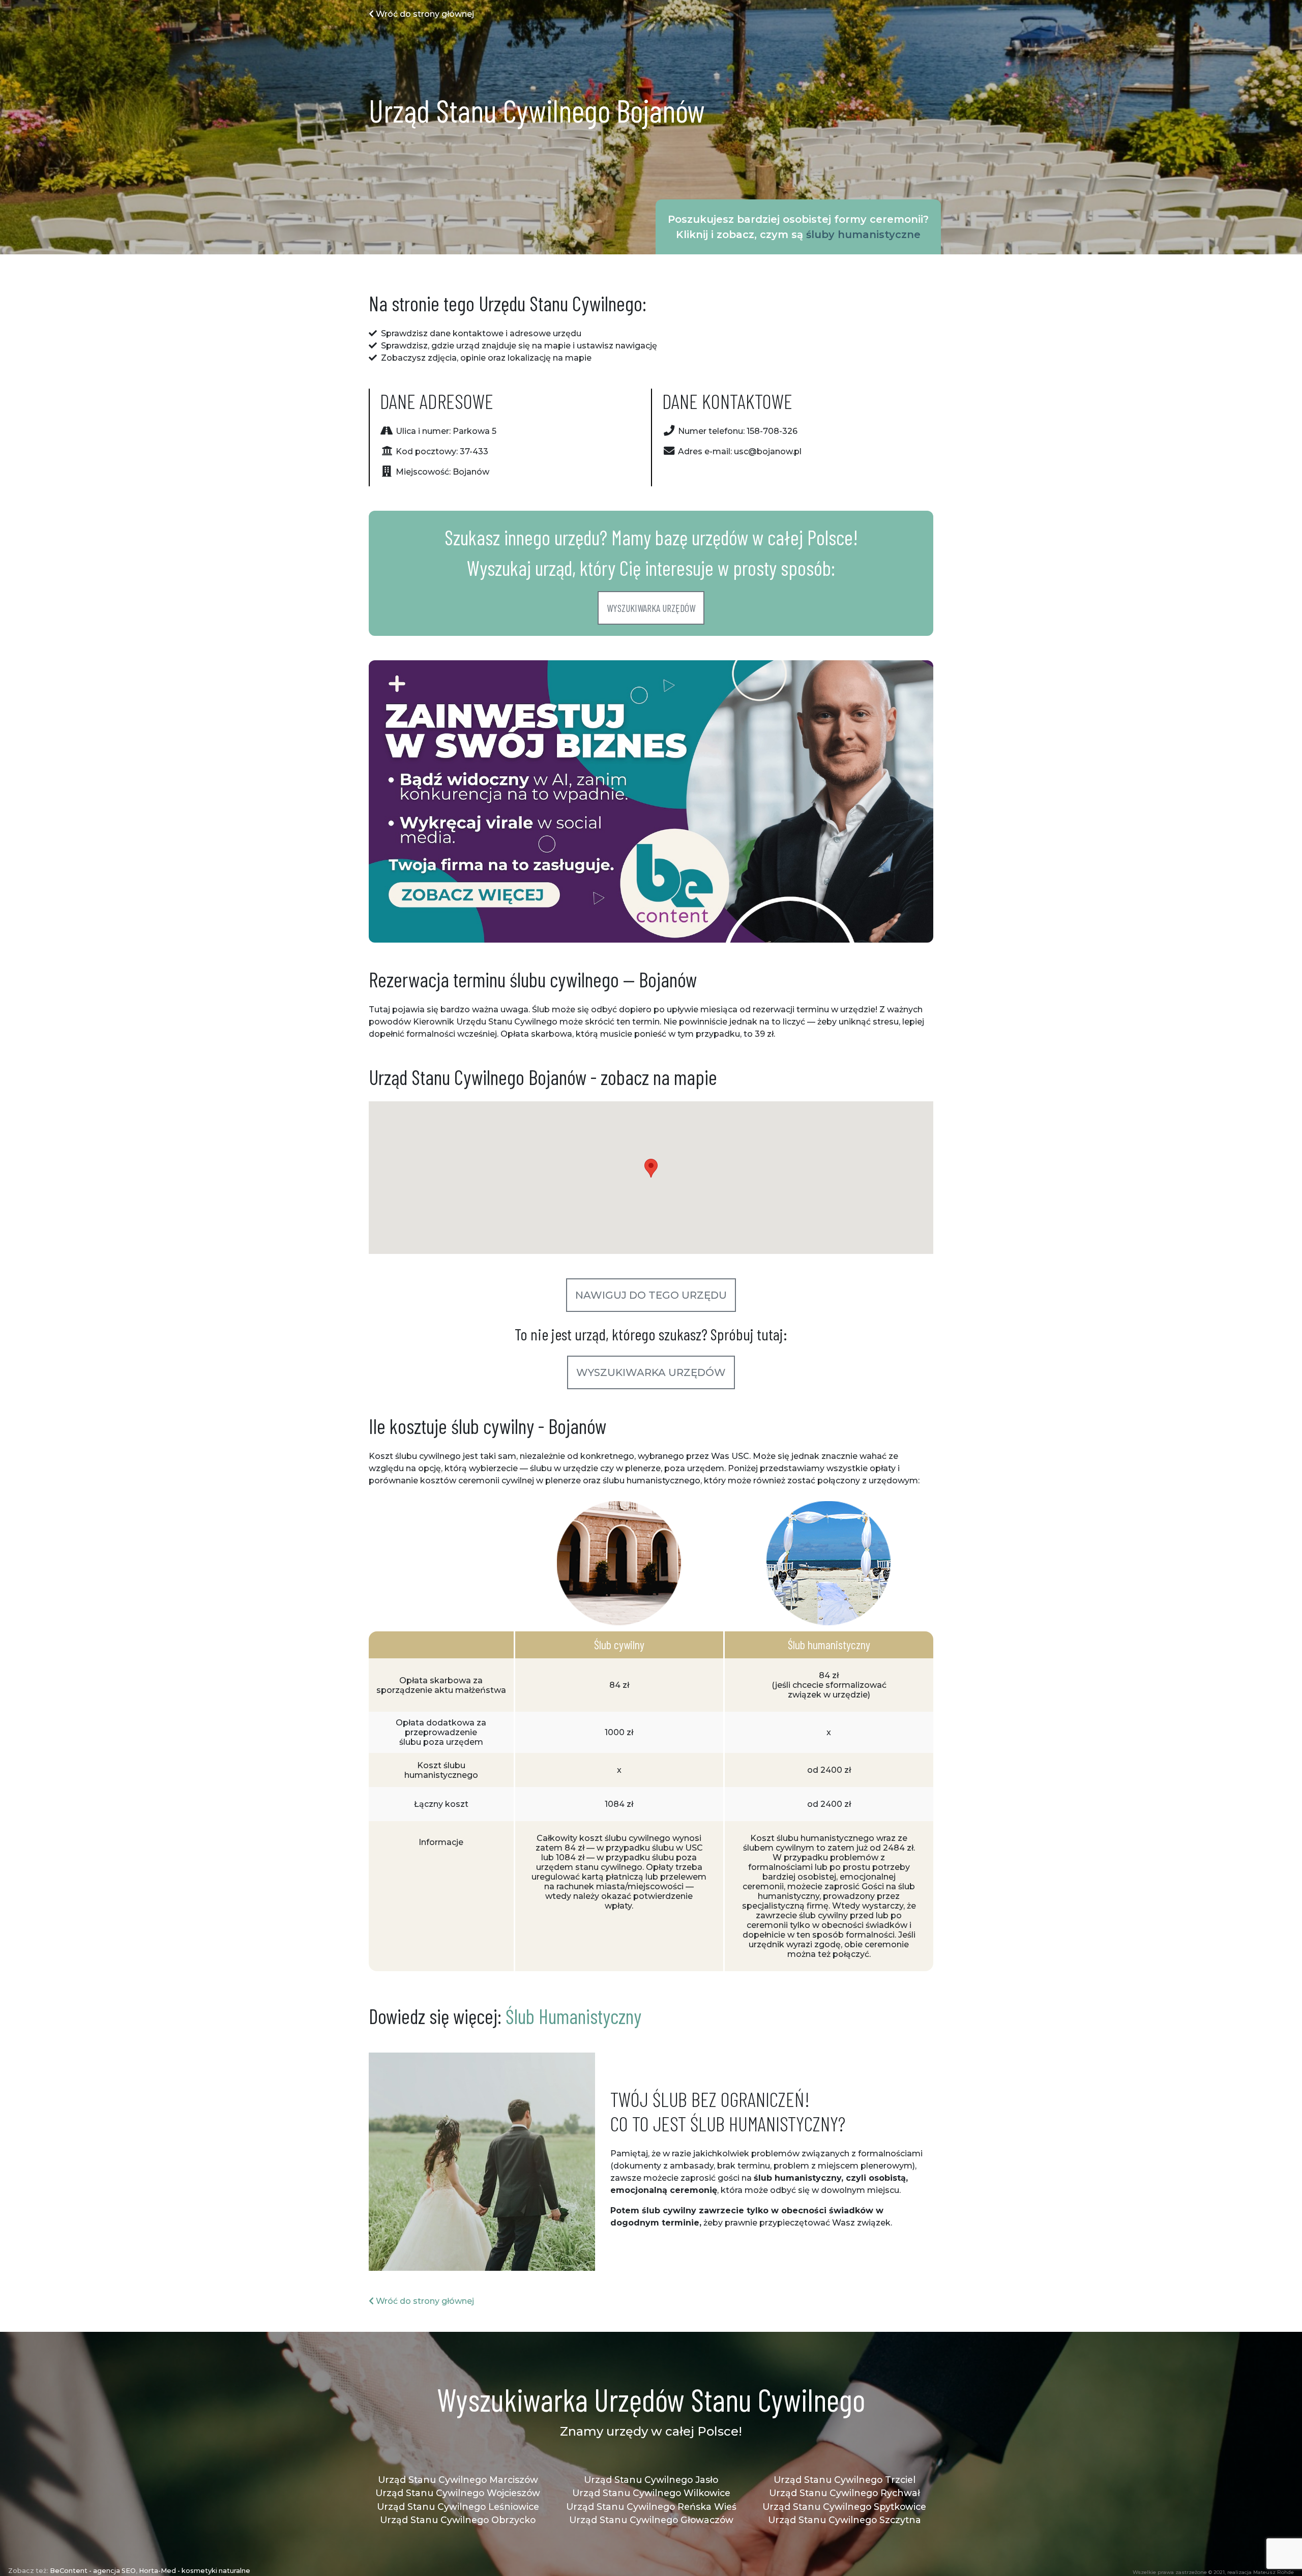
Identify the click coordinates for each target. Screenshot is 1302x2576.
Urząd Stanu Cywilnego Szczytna (845, 2520)
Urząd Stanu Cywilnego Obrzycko (458, 2520)
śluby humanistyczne (863, 235)
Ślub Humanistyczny (573, 2016)
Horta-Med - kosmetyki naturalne (195, 2571)
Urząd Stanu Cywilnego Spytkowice (844, 2507)
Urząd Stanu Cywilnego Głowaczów (651, 2520)
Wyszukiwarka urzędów (651, 608)
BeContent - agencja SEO (93, 2571)
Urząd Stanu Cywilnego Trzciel (845, 2480)
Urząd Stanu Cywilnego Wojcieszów (458, 2493)
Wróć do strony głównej (424, 14)
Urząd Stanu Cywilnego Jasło (651, 2480)
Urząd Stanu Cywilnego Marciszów (458, 2480)
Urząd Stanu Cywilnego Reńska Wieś (651, 2507)
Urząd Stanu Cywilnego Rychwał (845, 2493)
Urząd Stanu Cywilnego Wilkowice (651, 2493)
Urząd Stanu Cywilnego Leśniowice (458, 2507)
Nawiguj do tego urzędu (651, 1295)
